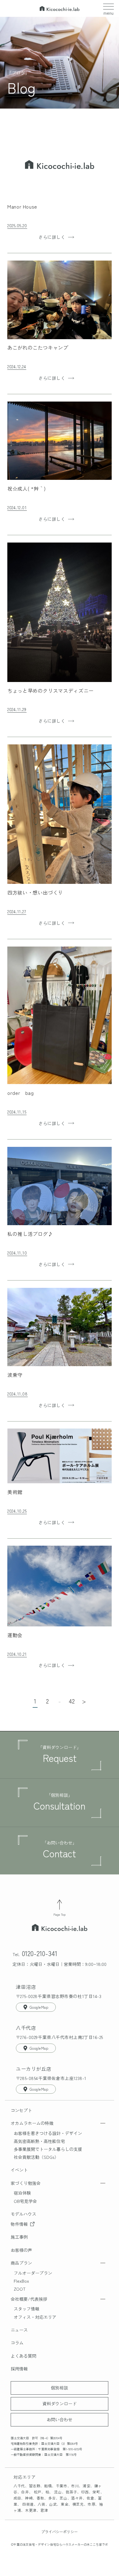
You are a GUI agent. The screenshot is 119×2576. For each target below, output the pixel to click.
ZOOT (20, 2289)
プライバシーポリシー (60, 2532)
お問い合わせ (60, 2419)
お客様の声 (21, 2250)
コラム (17, 2343)
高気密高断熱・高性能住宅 (39, 2141)
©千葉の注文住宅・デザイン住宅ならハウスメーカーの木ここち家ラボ (60, 2544)
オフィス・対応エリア (35, 2317)
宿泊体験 (22, 2193)
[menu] (108, 7)
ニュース (19, 2330)
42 (72, 1701)
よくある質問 (23, 2356)
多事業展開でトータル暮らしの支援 (48, 2149)
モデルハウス (23, 2214)
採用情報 (19, 2369)
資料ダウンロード (60, 2404)
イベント (19, 2170)
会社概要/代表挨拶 (29, 2299)
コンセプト (21, 2110)
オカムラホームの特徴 (32, 2123)
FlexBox (21, 2281)
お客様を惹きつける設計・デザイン (48, 2133)
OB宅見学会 (25, 2201)
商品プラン (21, 2263)
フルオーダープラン (33, 2273)
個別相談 (60, 2388)
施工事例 (19, 2237)
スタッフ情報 (27, 2309)
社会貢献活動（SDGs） (36, 2157)
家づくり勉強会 (26, 2183)
